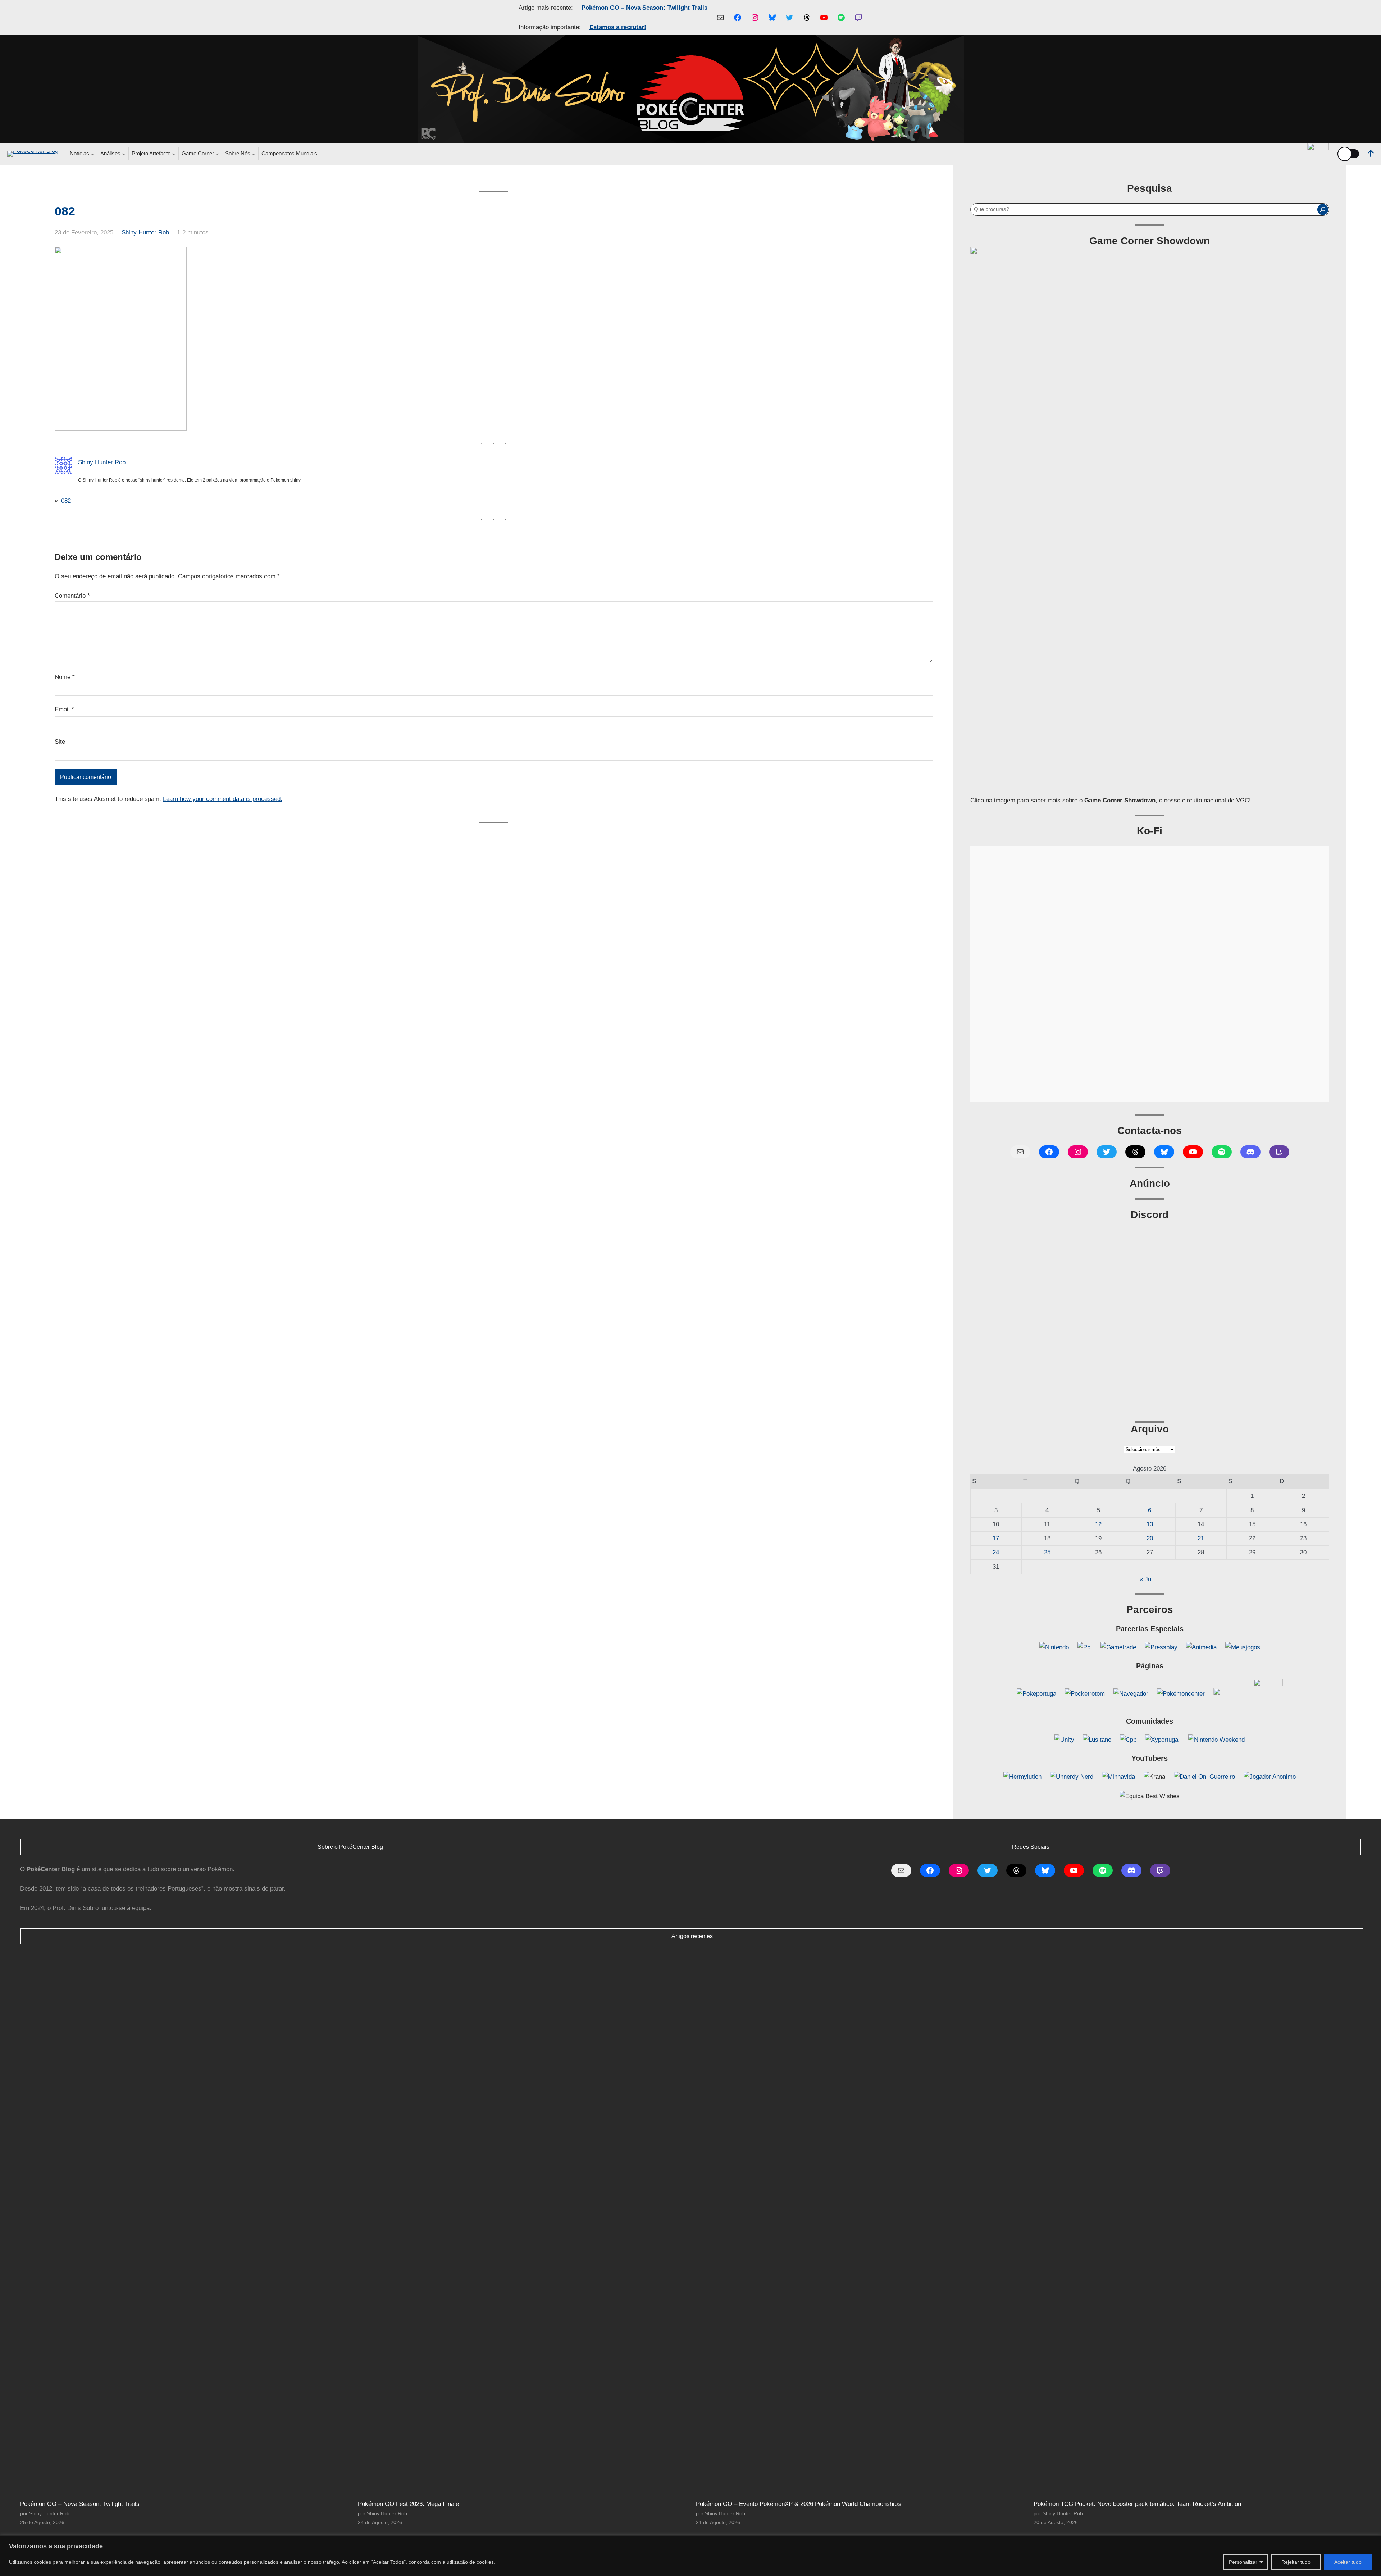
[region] (690, 2556)
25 (1047, 1552)
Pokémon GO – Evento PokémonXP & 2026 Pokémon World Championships (798, 2504)
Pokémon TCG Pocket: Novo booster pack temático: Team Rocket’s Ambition (1137, 2504)
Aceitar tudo (1348, 2562)
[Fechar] (1373, 2541)
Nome (65, 677)
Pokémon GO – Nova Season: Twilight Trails (644, 8)
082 (66, 501)
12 (1098, 1524)
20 (1150, 1538)
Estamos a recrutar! (618, 27)
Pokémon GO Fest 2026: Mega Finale (408, 2504)
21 (1201, 1538)
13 (1150, 1524)
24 (996, 1552)
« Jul (1146, 1579)
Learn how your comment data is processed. (223, 799)
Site (60, 742)
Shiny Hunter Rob (145, 232)
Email (64, 709)
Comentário (72, 596)
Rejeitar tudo (1296, 2562)
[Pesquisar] (1323, 209)
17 (996, 1538)
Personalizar (1243, 2562)
